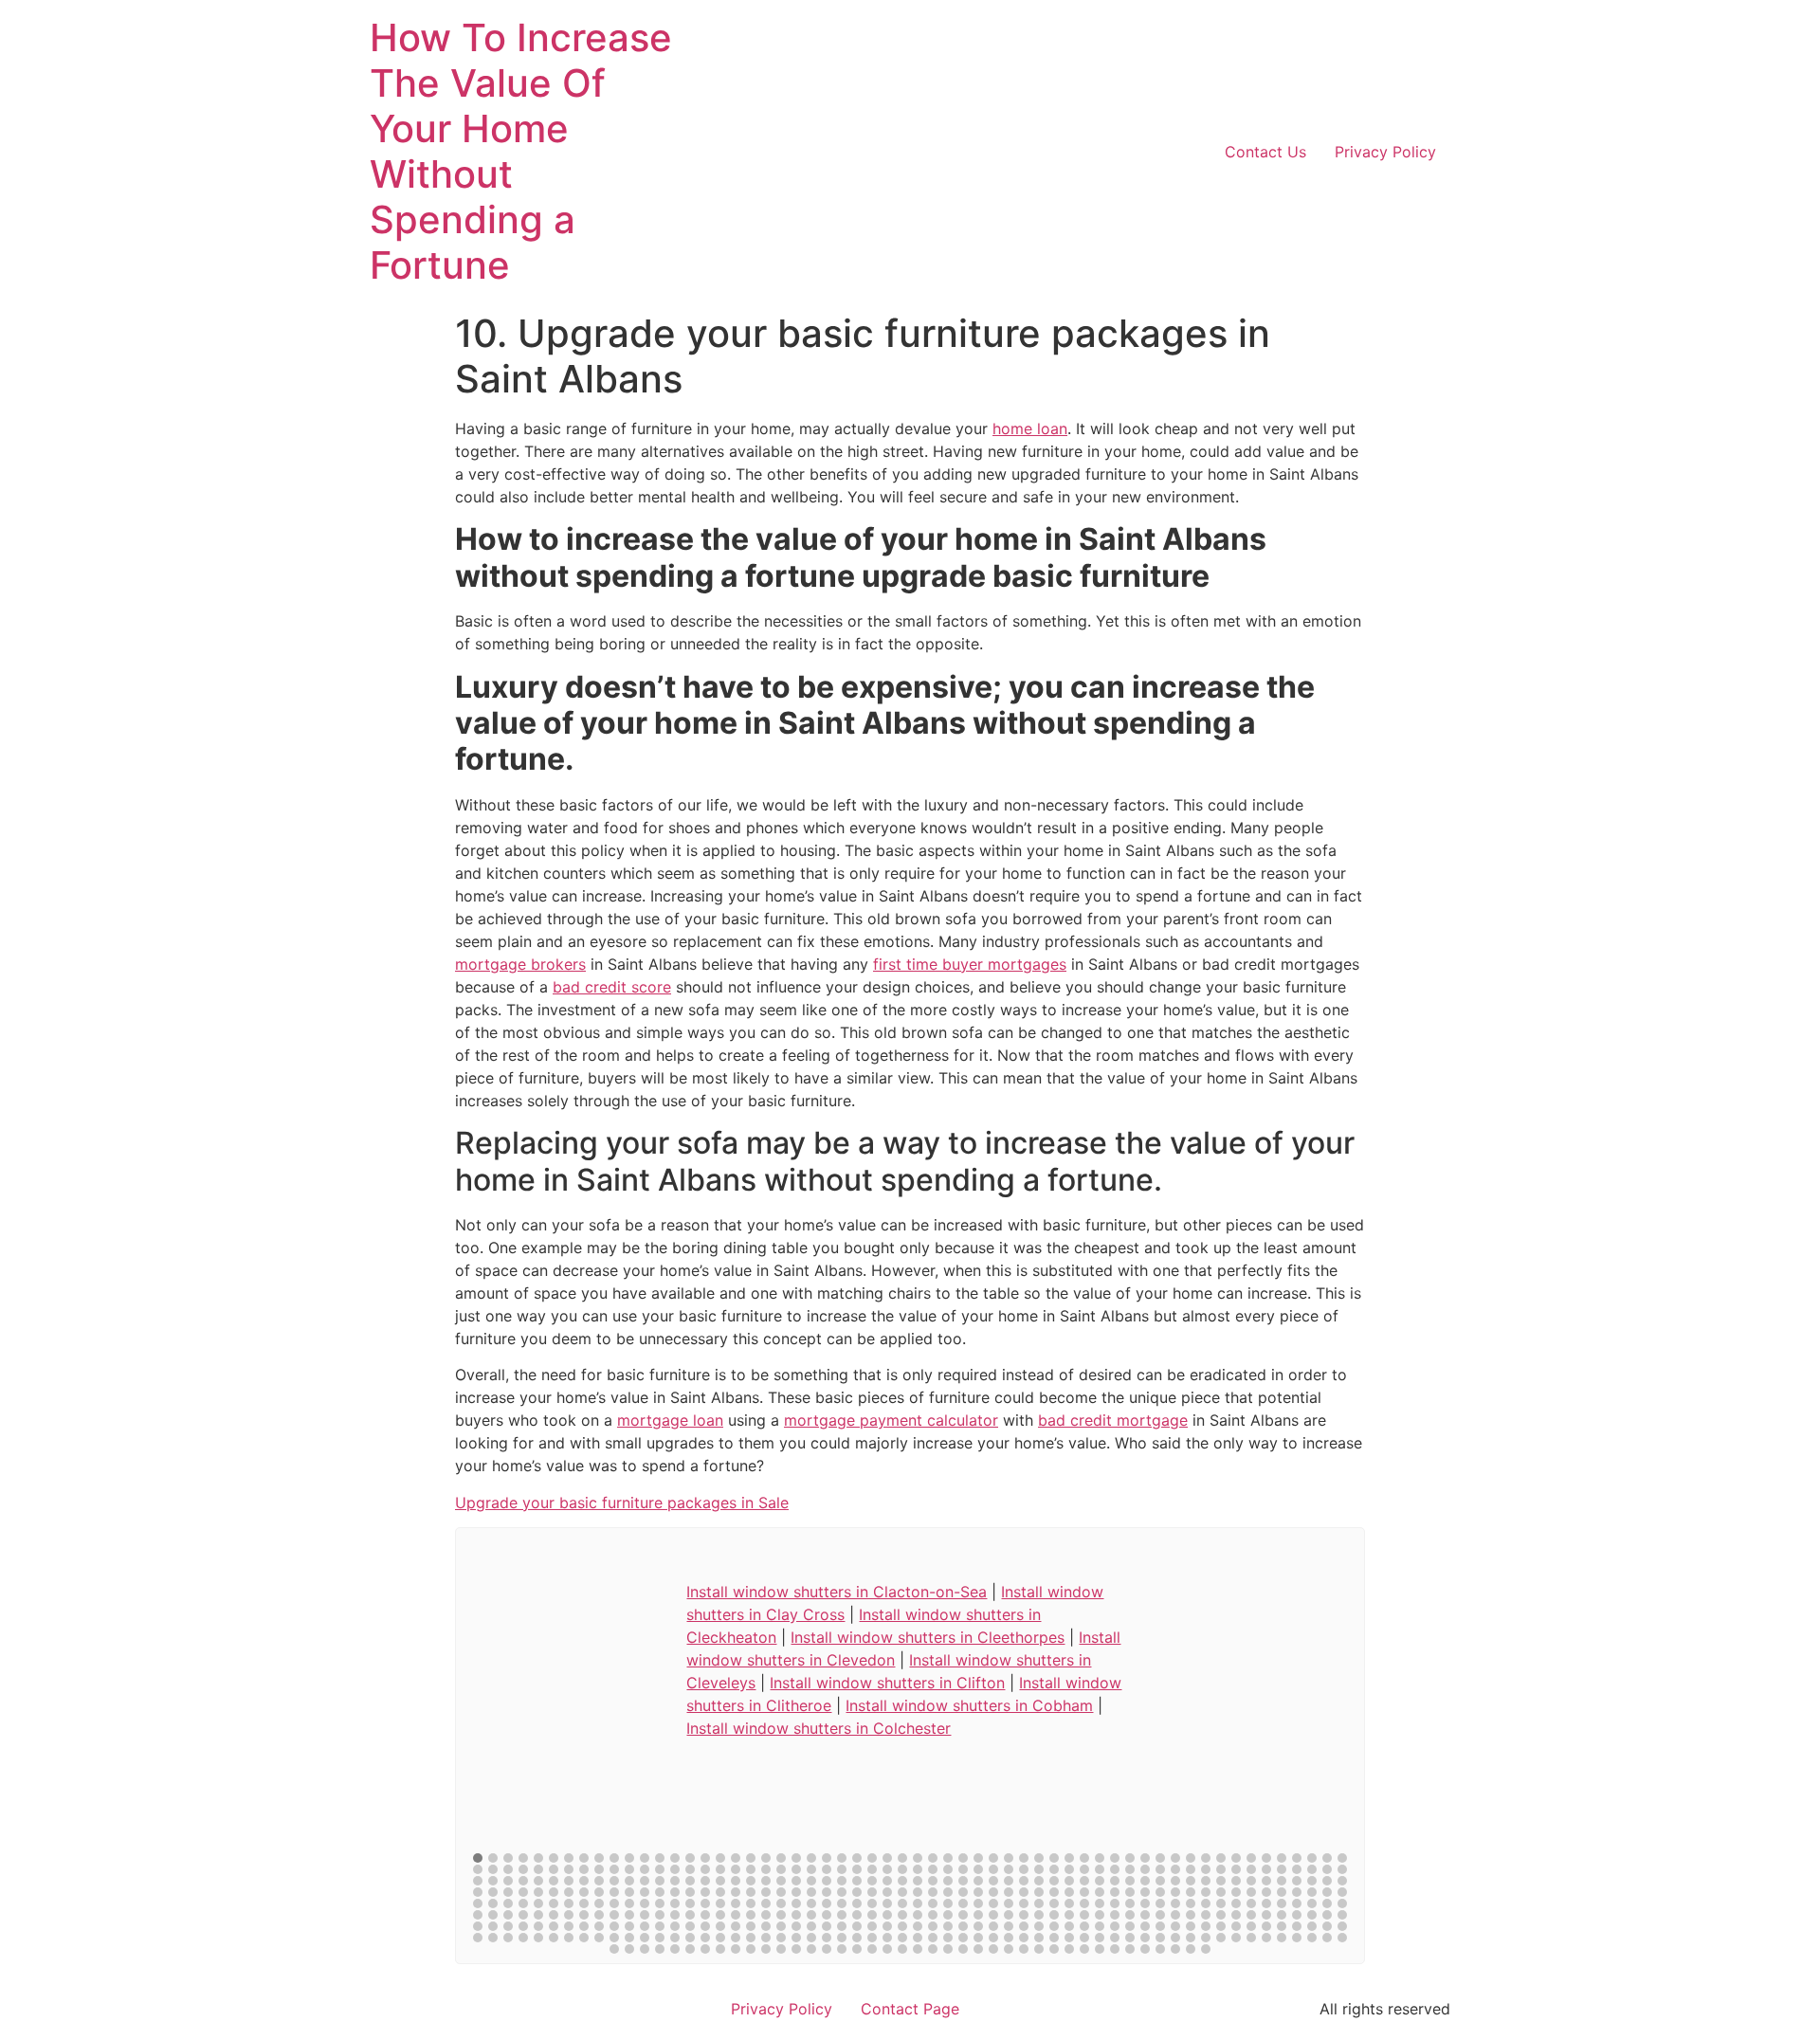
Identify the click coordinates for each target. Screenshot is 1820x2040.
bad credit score (612, 987)
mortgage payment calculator (891, 1420)
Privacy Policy (1385, 152)
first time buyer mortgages (970, 964)
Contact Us (1265, 152)
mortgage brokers (520, 964)
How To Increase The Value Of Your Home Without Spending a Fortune (521, 151)
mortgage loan (670, 1420)
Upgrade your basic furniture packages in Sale (622, 1503)
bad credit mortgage (1113, 1420)
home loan (1030, 428)
